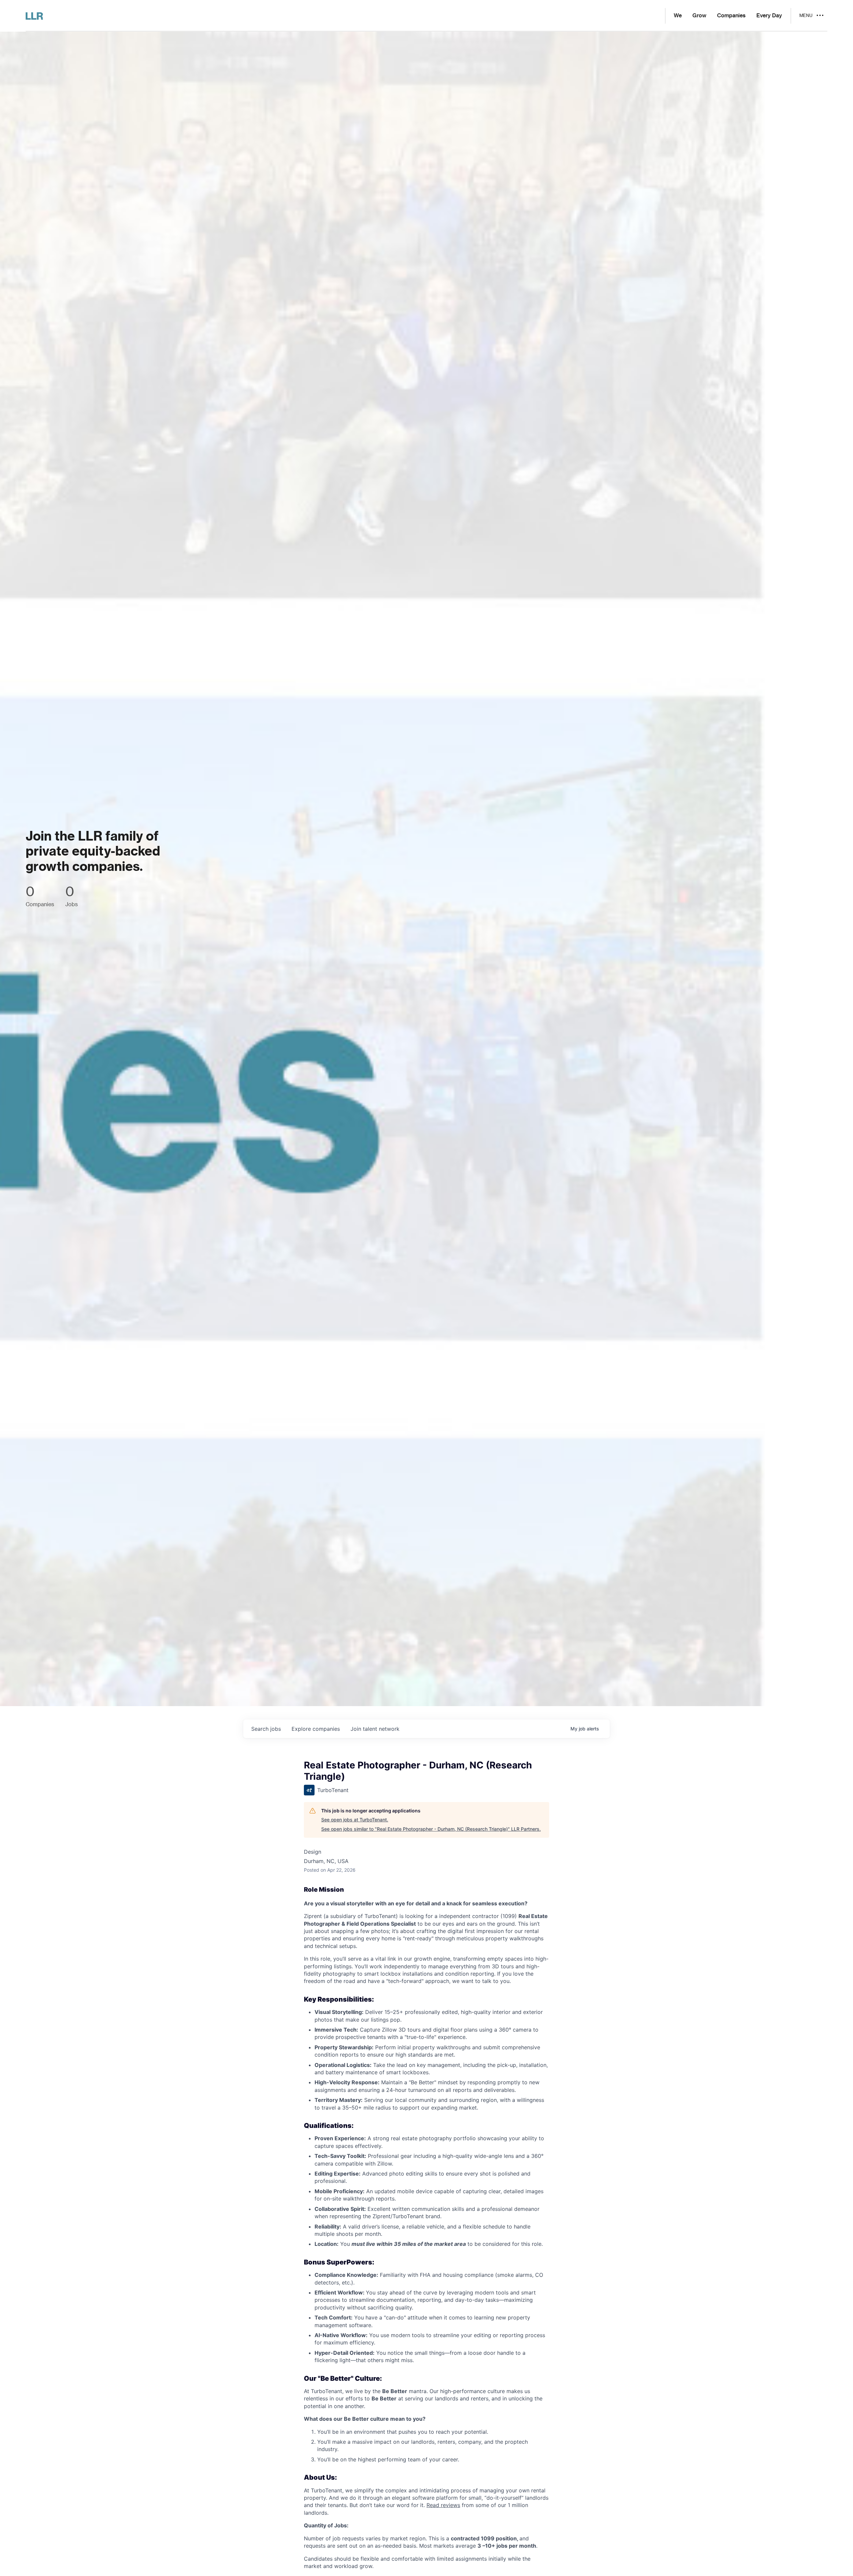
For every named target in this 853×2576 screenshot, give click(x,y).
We (678, 16)
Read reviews (443, 2505)
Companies (731, 16)
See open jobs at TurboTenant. (355, 1820)
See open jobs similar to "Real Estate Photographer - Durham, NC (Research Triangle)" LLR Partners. (431, 1829)
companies (316, 1729)
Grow (699, 16)
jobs (266, 1729)
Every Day (769, 16)
